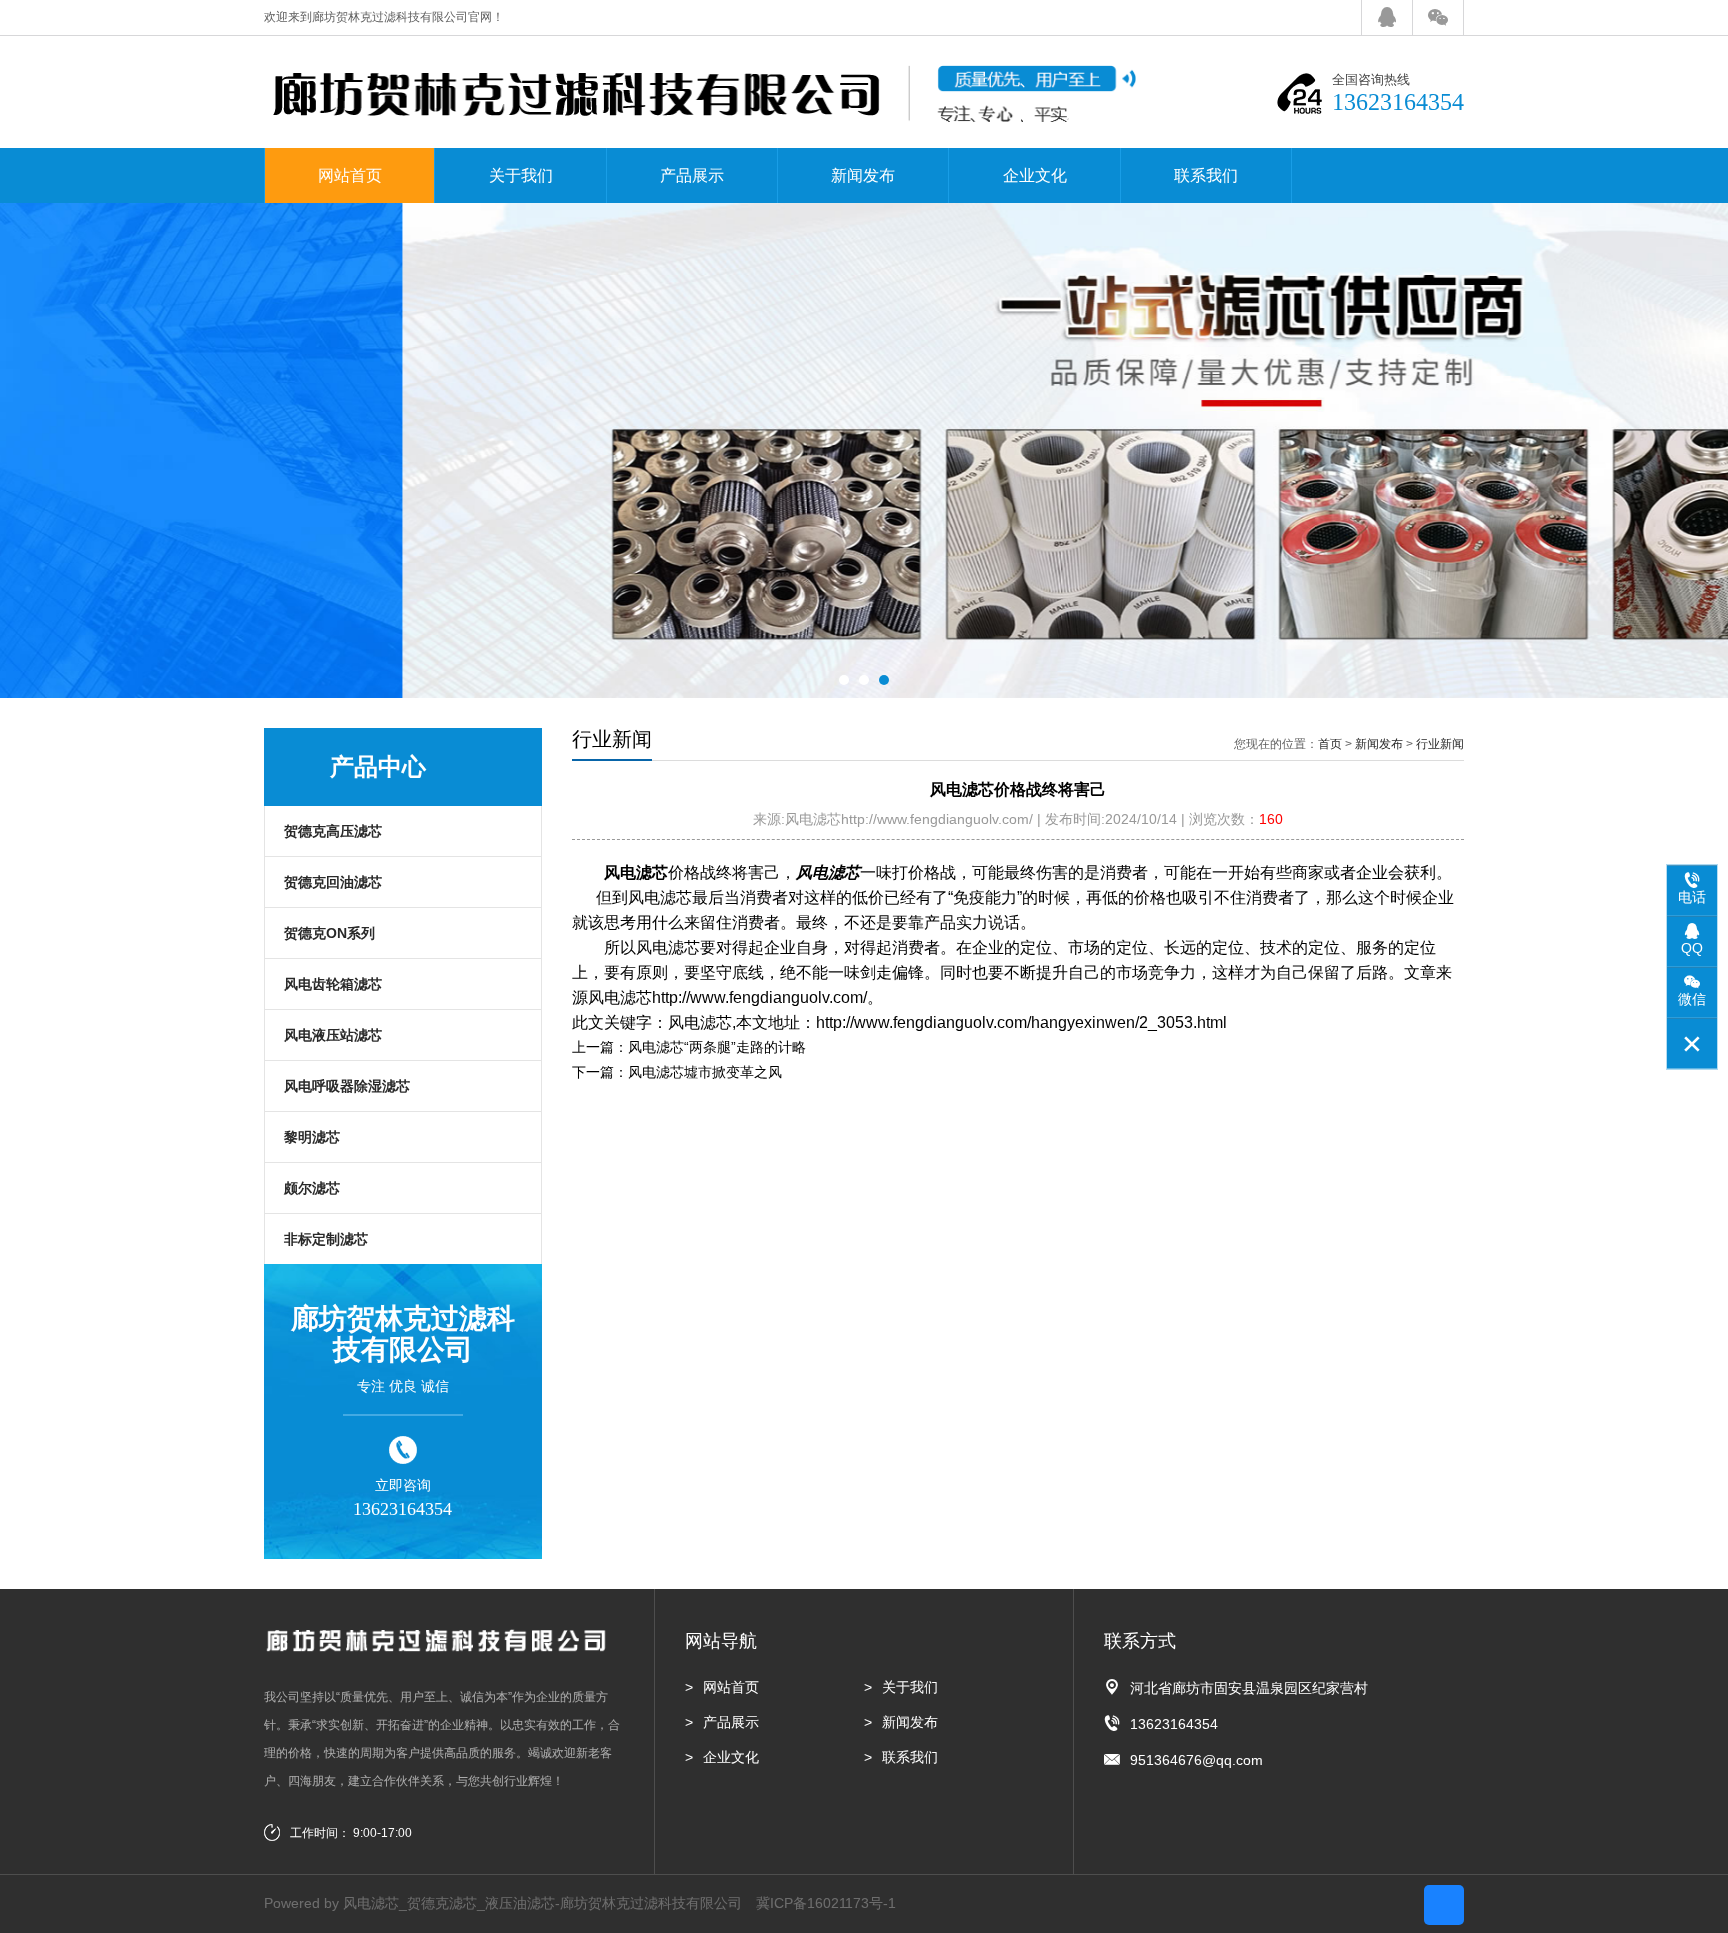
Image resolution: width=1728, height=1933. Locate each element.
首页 (1330, 744)
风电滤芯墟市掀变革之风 (705, 1072)
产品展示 (692, 175)
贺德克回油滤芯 (333, 882)
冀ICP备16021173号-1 (826, 1903)
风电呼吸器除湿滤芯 (347, 1086)
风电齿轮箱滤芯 (333, 984)
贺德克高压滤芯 (333, 831)
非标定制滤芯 (326, 1239)
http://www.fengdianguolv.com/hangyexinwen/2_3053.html (1021, 1022)
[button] (844, 680)
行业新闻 (1440, 744)
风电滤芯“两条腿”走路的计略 (717, 1047)
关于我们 (521, 175)
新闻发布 (863, 175)
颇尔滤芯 (312, 1188)
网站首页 (350, 175)
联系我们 (1206, 175)
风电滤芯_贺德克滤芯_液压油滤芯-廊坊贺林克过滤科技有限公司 (542, 1903)
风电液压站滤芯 (333, 1035)
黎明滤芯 (312, 1137)
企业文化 (1035, 175)
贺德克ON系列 (329, 933)
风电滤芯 (636, 872)
